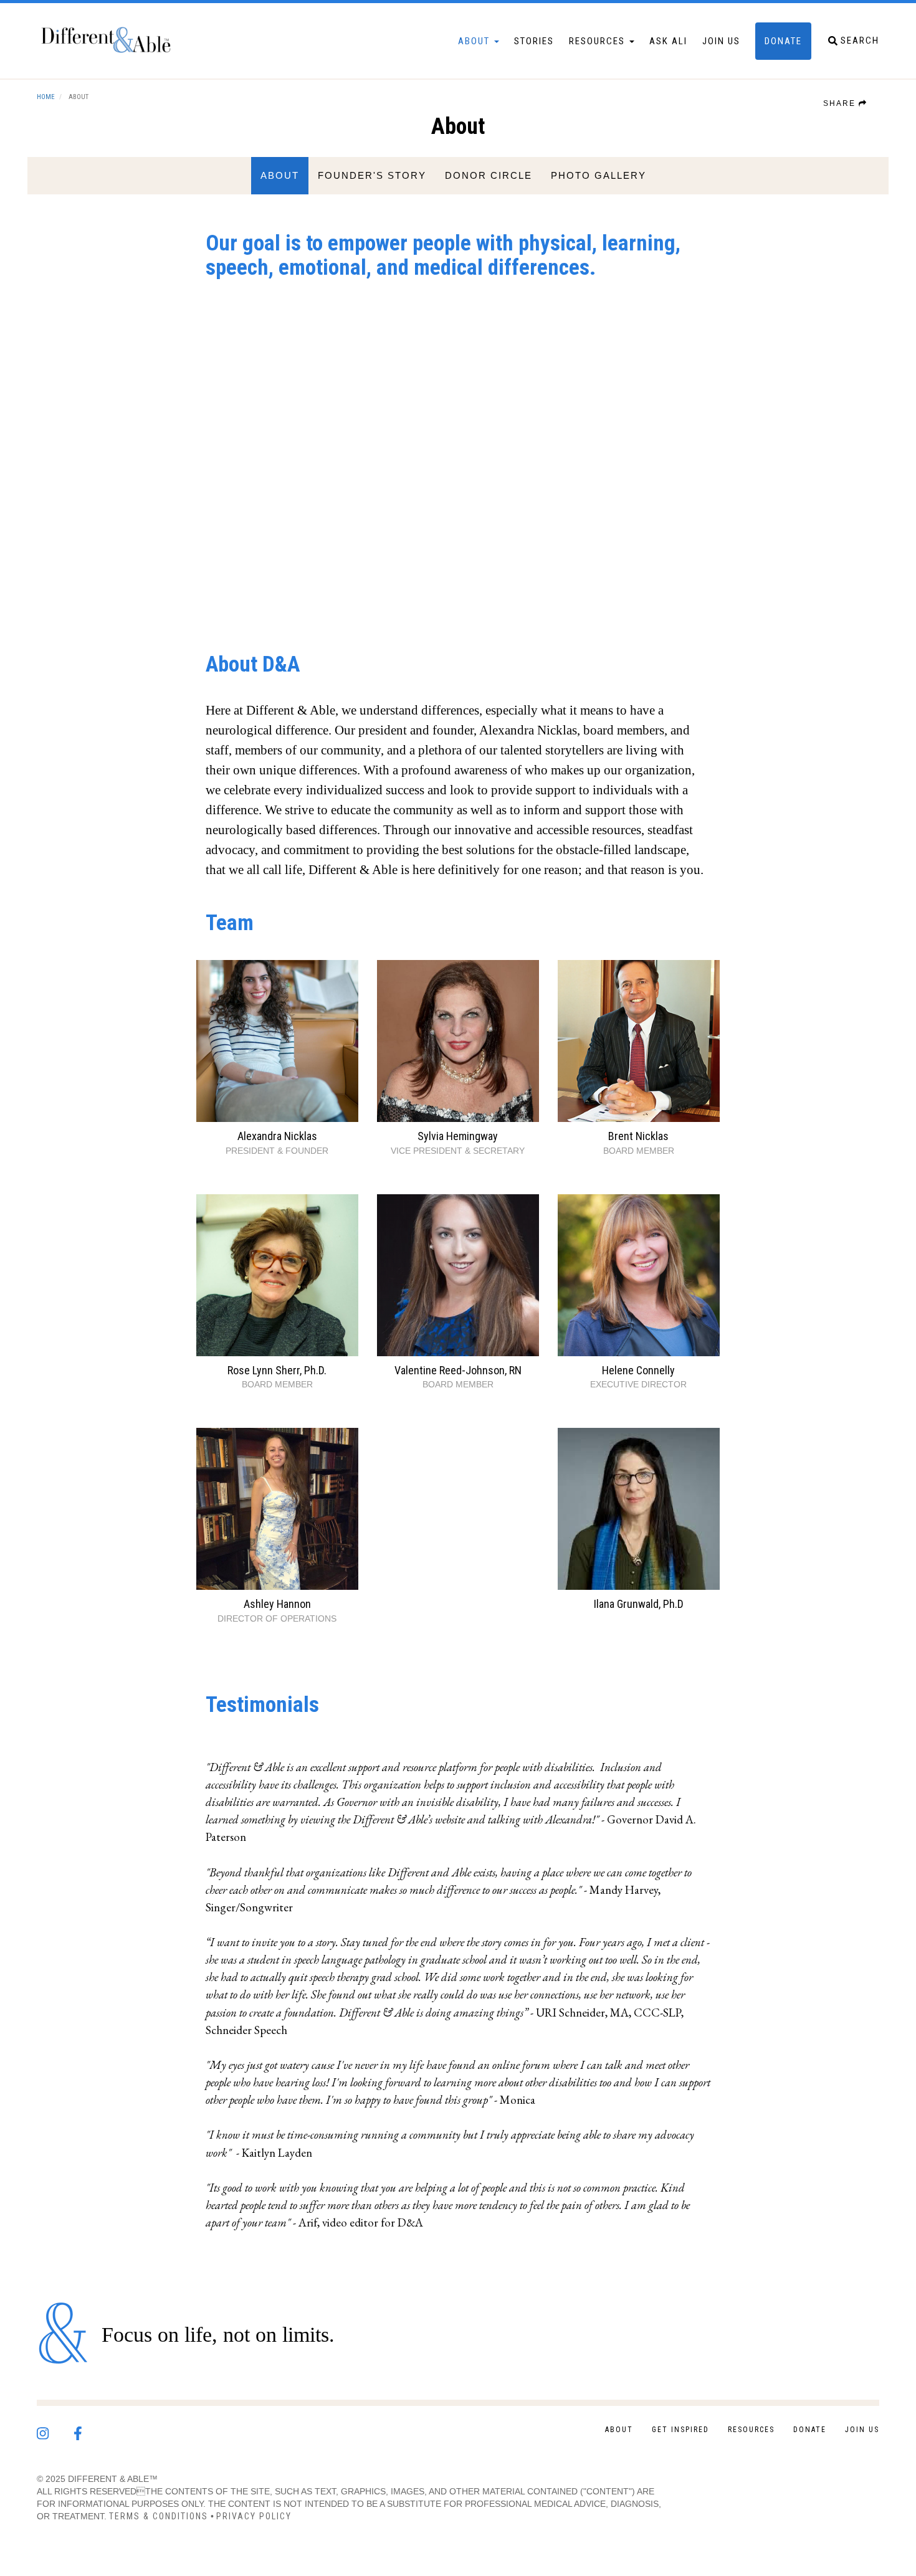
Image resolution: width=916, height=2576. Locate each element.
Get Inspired (680, 2430)
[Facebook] (90, 2430)
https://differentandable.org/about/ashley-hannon (277, 1526)
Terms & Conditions (159, 2516)
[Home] (112, 41)
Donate (783, 41)
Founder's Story (372, 175)
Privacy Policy (254, 2516)
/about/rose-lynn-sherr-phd (277, 1293)
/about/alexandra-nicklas (277, 1058)
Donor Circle (489, 175)
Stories (534, 41)
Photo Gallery (599, 175)
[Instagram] (55, 2430)
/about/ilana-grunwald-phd (639, 1520)
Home (46, 97)
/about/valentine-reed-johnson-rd (458, 1293)
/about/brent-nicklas (639, 1058)
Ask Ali (668, 41)
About (475, 41)
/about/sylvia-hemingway (458, 1058)
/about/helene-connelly (639, 1293)
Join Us (721, 41)
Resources (599, 41)
